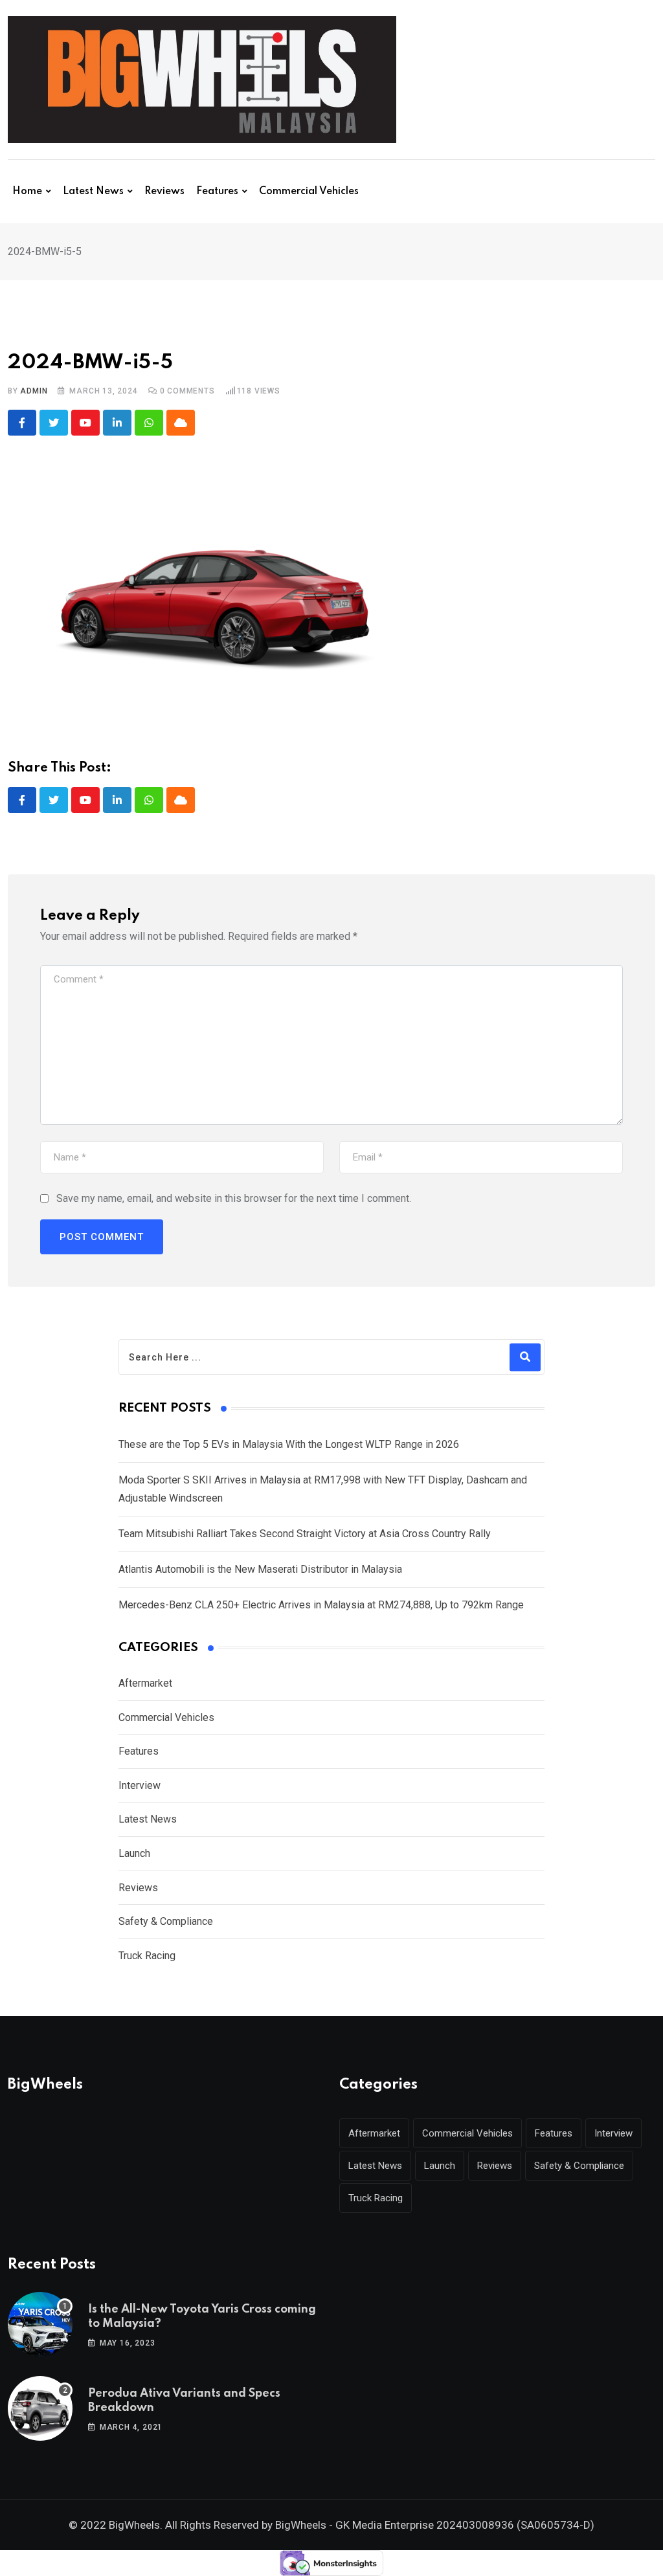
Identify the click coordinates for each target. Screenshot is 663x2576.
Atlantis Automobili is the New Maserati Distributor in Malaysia (260, 1569)
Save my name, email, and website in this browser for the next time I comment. (234, 1198)
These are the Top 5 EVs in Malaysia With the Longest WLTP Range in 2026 (289, 1444)
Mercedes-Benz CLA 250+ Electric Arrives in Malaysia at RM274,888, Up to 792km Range (321, 1605)
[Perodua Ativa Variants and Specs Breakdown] (40, 2408)
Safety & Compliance (166, 1921)
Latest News (93, 192)
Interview (140, 1785)
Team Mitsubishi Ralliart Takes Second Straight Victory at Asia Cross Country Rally (305, 1534)
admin (34, 391)
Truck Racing (147, 1956)
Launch (134, 1853)
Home (27, 192)
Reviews (164, 192)
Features (217, 192)
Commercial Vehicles (309, 192)
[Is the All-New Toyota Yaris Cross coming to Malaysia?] (40, 2324)
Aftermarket (145, 1683)
